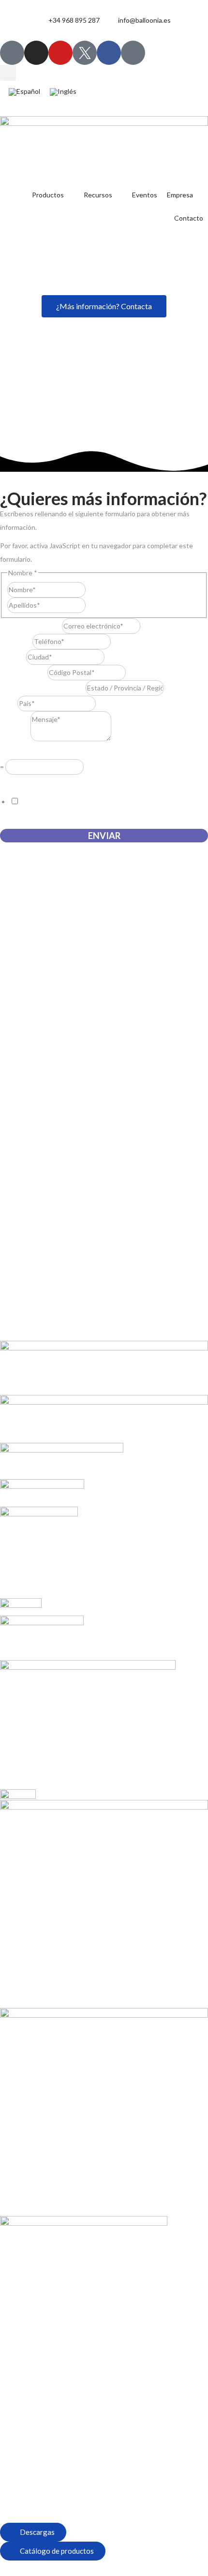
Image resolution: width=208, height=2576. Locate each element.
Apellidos (100, 605)
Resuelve (16, 752)
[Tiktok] (12, 53)
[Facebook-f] (109, 53)
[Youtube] (60, 53)
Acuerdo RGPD (26, 781)
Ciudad (13, 657)
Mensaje (15, 739)
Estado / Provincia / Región (43, 688)
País (9, 703)
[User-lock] (133, 53)
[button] (8, 73)
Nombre (98, 590)
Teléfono (16, 641)
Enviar (104, 836)
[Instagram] (36, 53)
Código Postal (24, 672)
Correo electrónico (31, 626)
